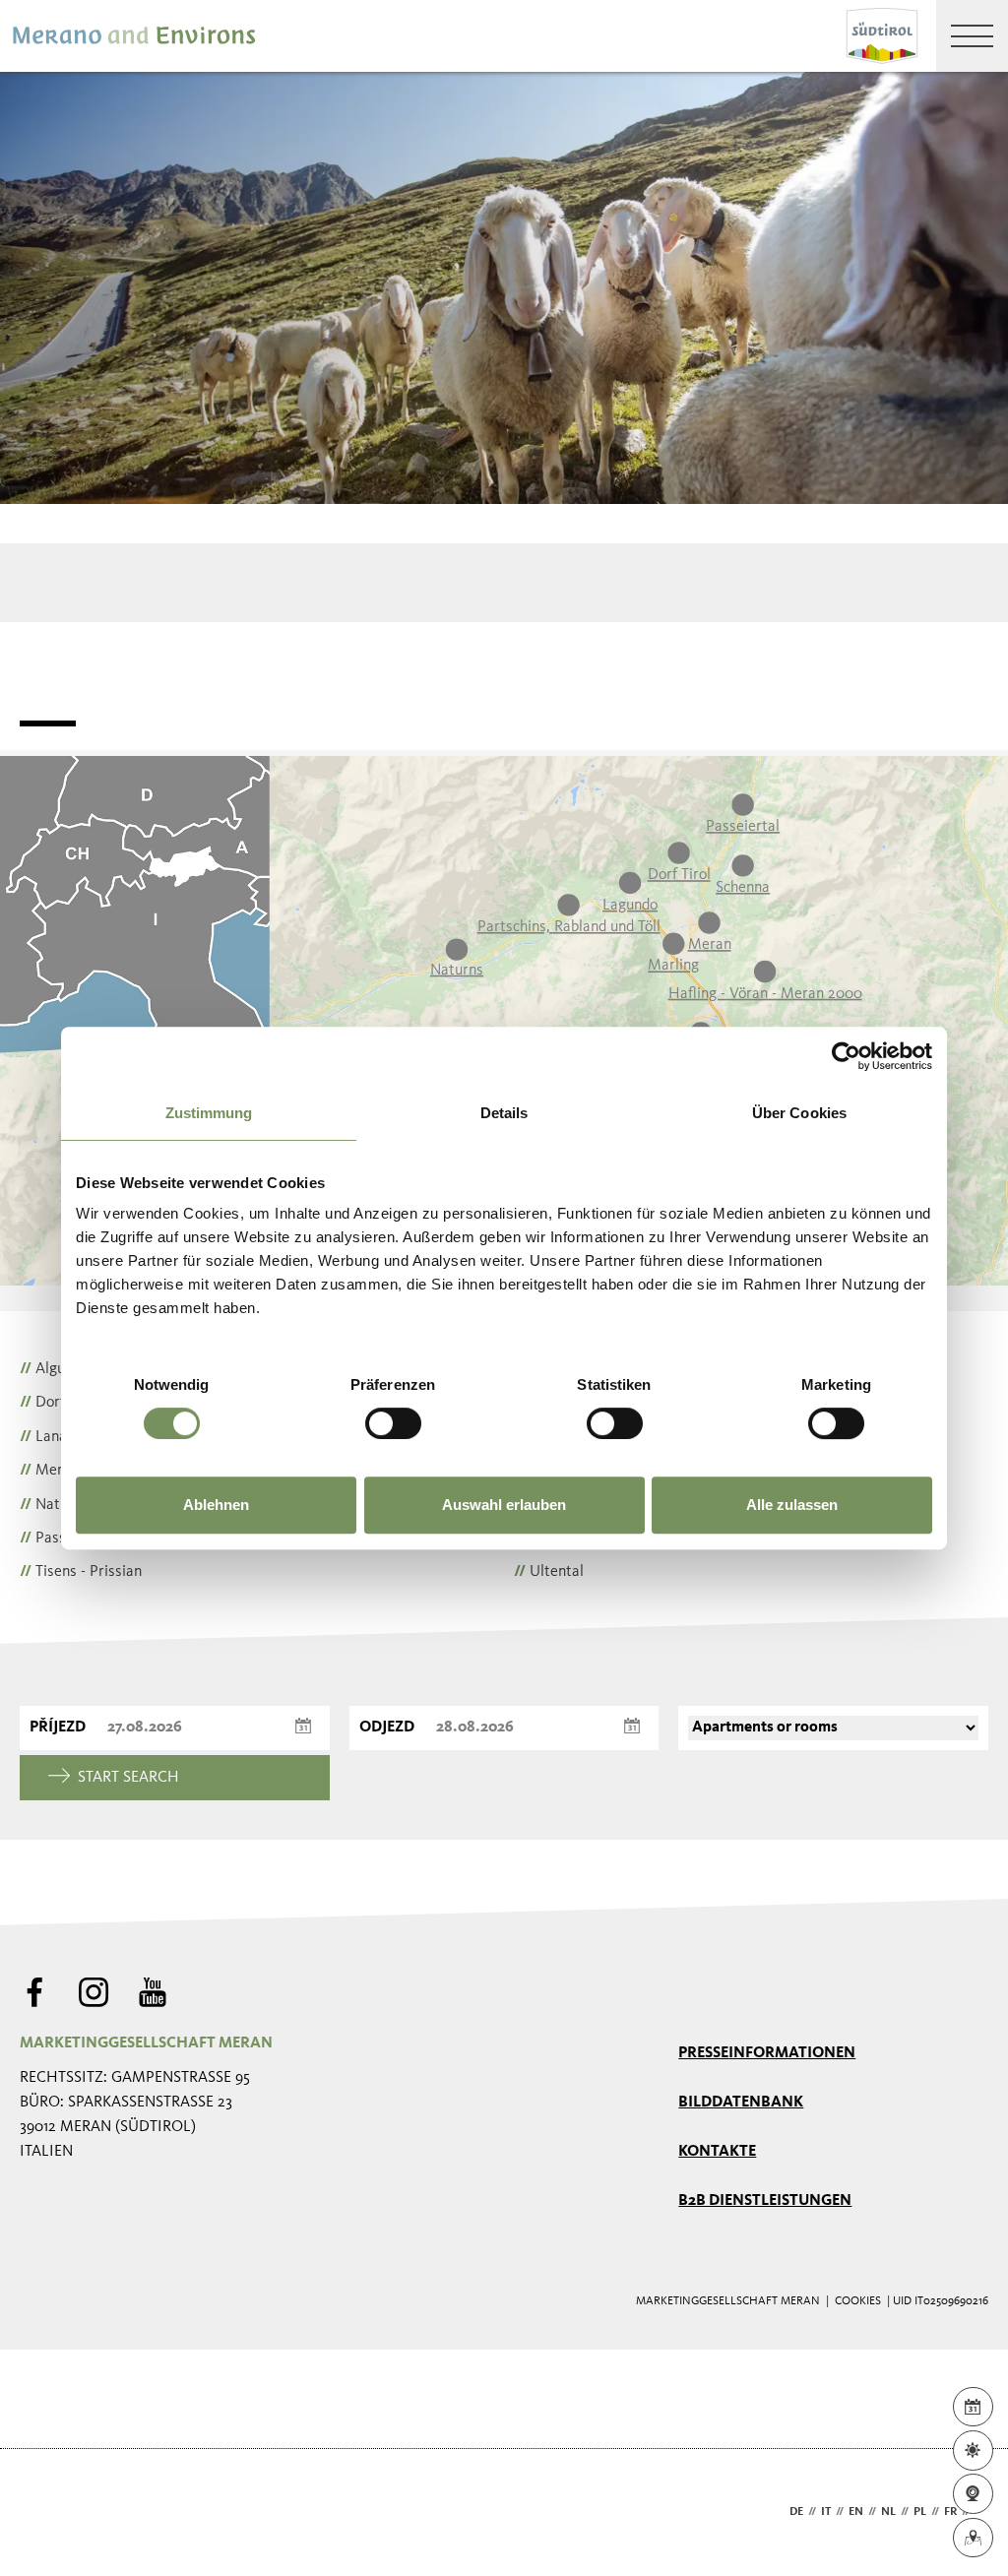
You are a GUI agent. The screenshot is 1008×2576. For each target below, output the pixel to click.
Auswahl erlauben (504, 1505)
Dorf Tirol (59, 1403)
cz (981, 2512)
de (796, 2512)
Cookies (858, 2301)
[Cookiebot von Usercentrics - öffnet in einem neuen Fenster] (846, 1056)
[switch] (393, 1423)
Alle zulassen (792, 1505)
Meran (49, 1471)
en (856, 2512)
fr (950, 2512)
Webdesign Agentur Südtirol (44, 2513)
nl (888, 2512)
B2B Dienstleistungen (765, 2201)
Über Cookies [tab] (799, 1113)
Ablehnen (216, 1505)
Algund (50, 1369)
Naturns (54, 1505)
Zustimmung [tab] (209, 1113)
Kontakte (717, 2152)
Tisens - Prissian (81, 1572)
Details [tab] (504, 1113)
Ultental (549, 1572)
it (826, 2512)
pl (920, 2512)
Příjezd (58, 1728)
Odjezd (387, 1728)
